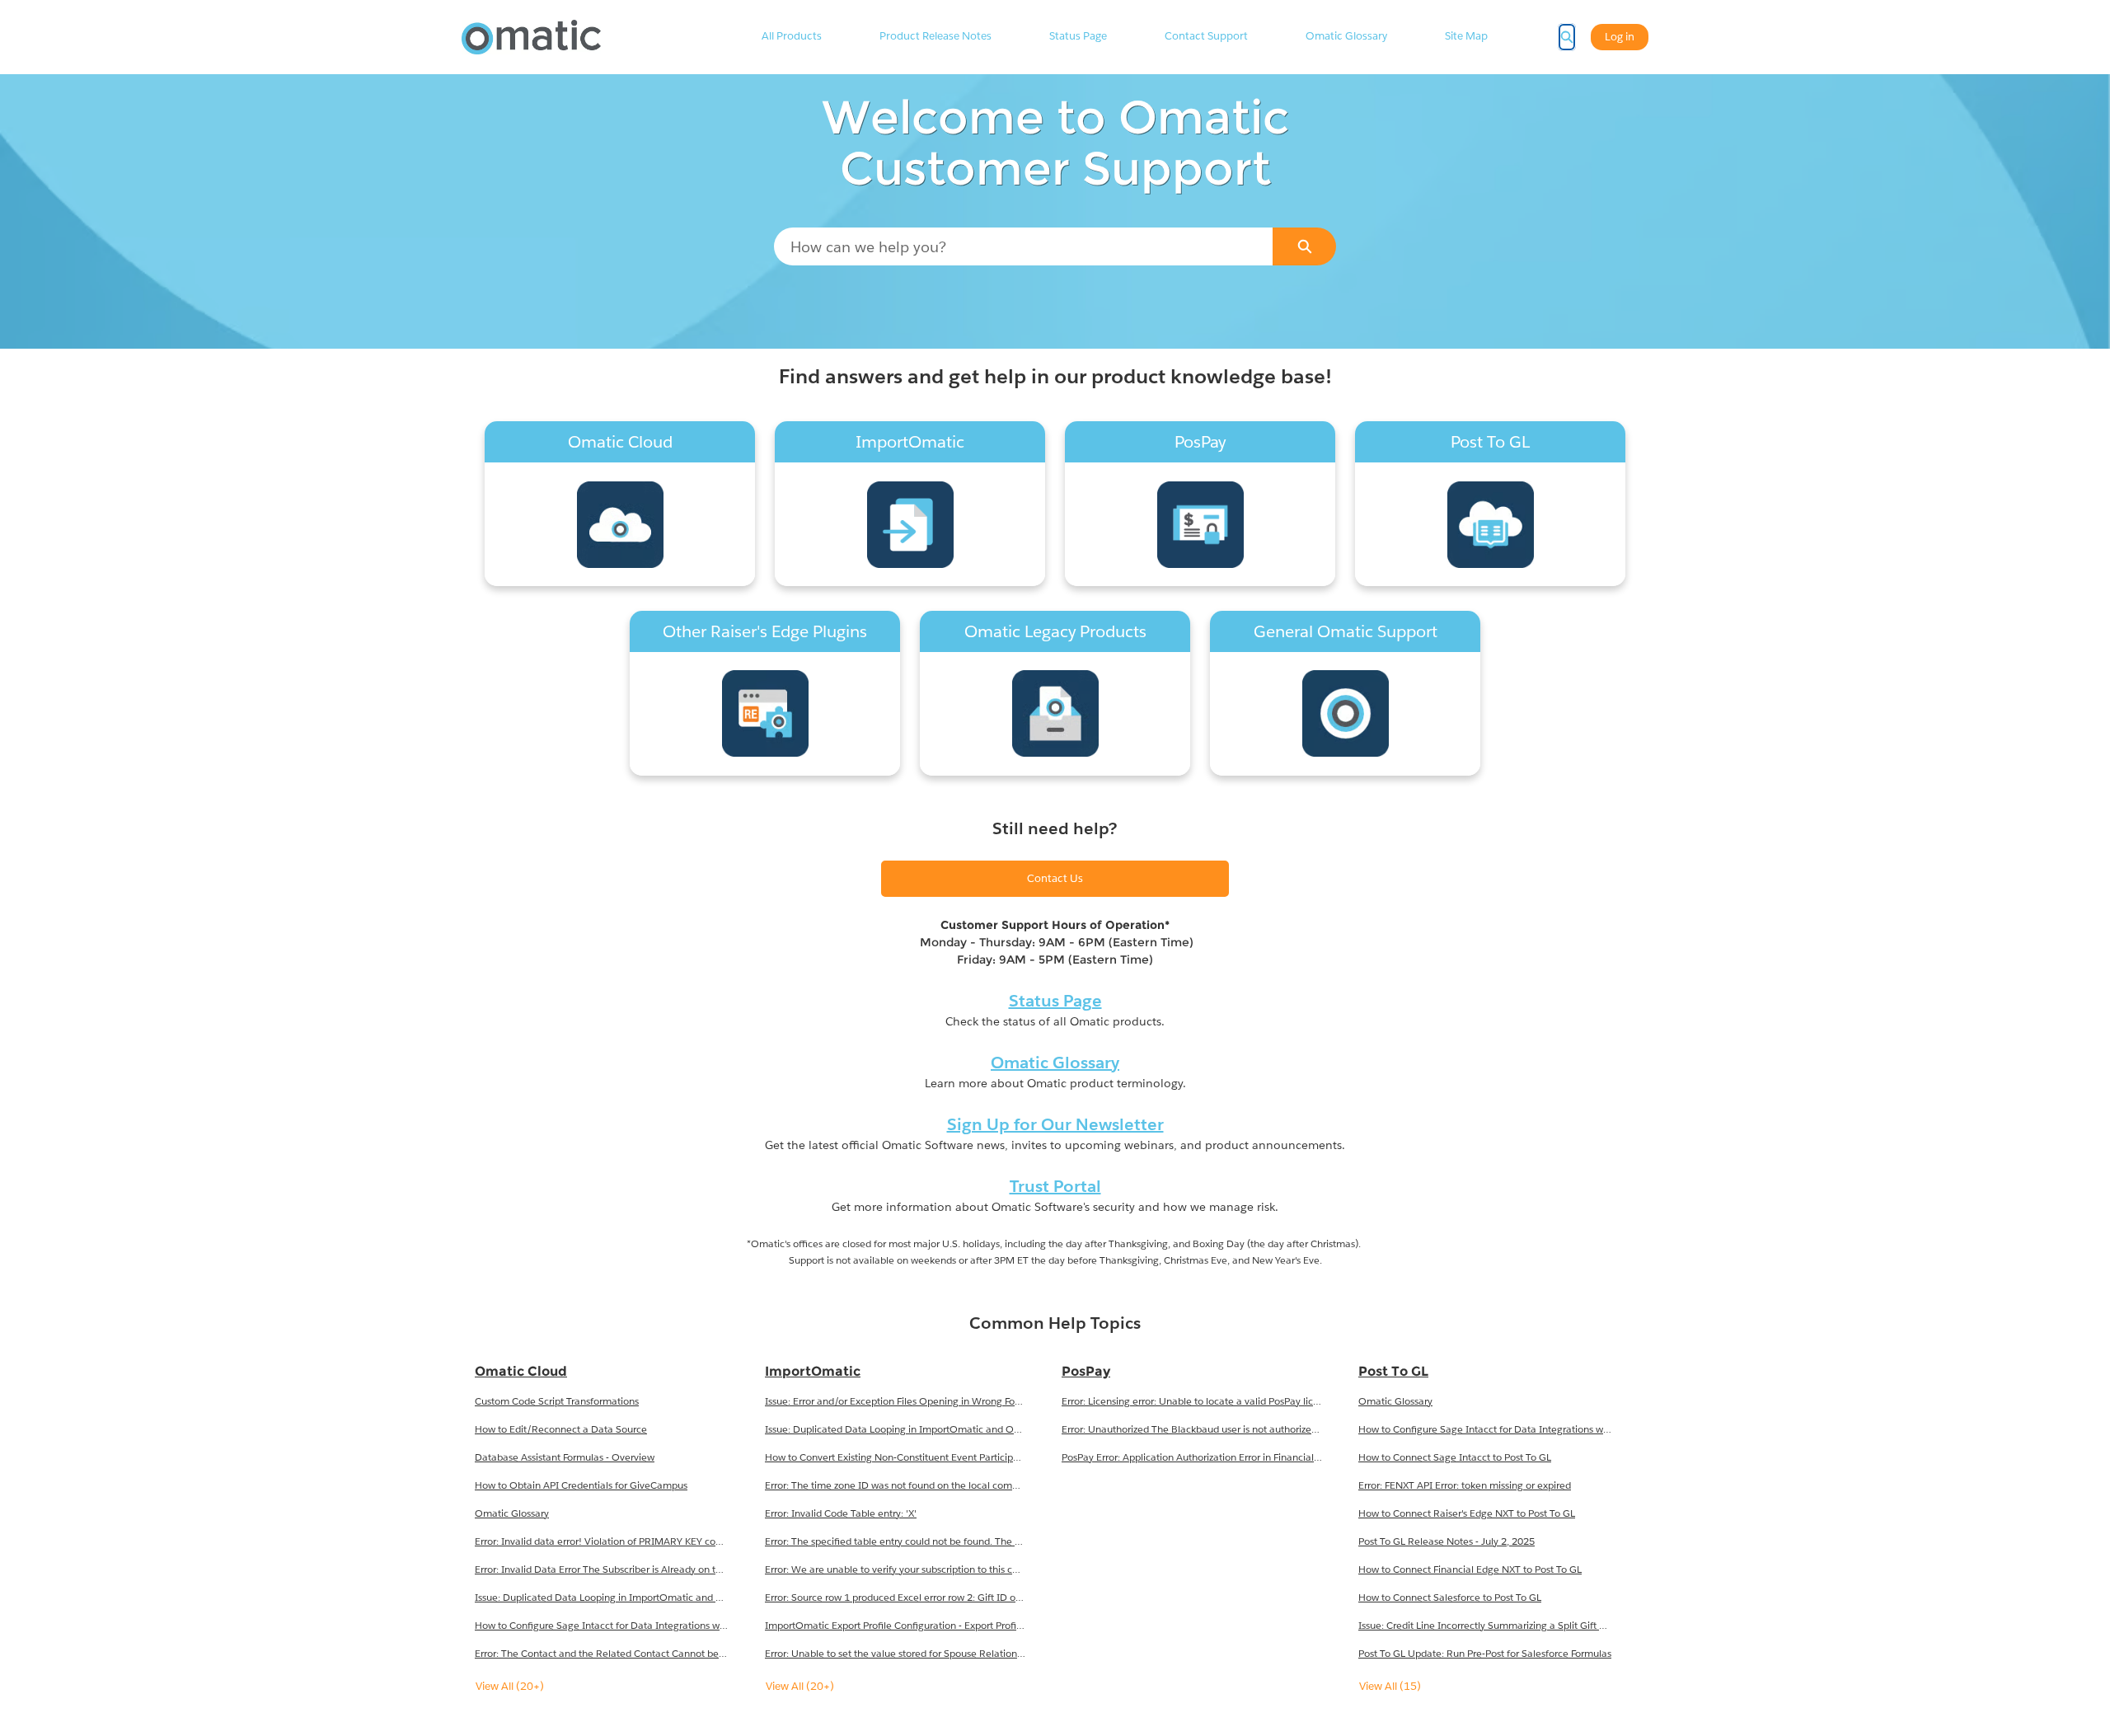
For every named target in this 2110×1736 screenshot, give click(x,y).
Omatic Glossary (1346, 36)
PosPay (1086, 1371)
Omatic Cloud (521, 1371)
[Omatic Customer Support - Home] (531, 37)
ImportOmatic (813, 1371)
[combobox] (1024, 246)
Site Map (1466, 36)
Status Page (1078, 36)
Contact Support (1206, 36)
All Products (792, 36)
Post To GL (1393, 1371)
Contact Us (1055, 878)
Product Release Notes (935, 36)
